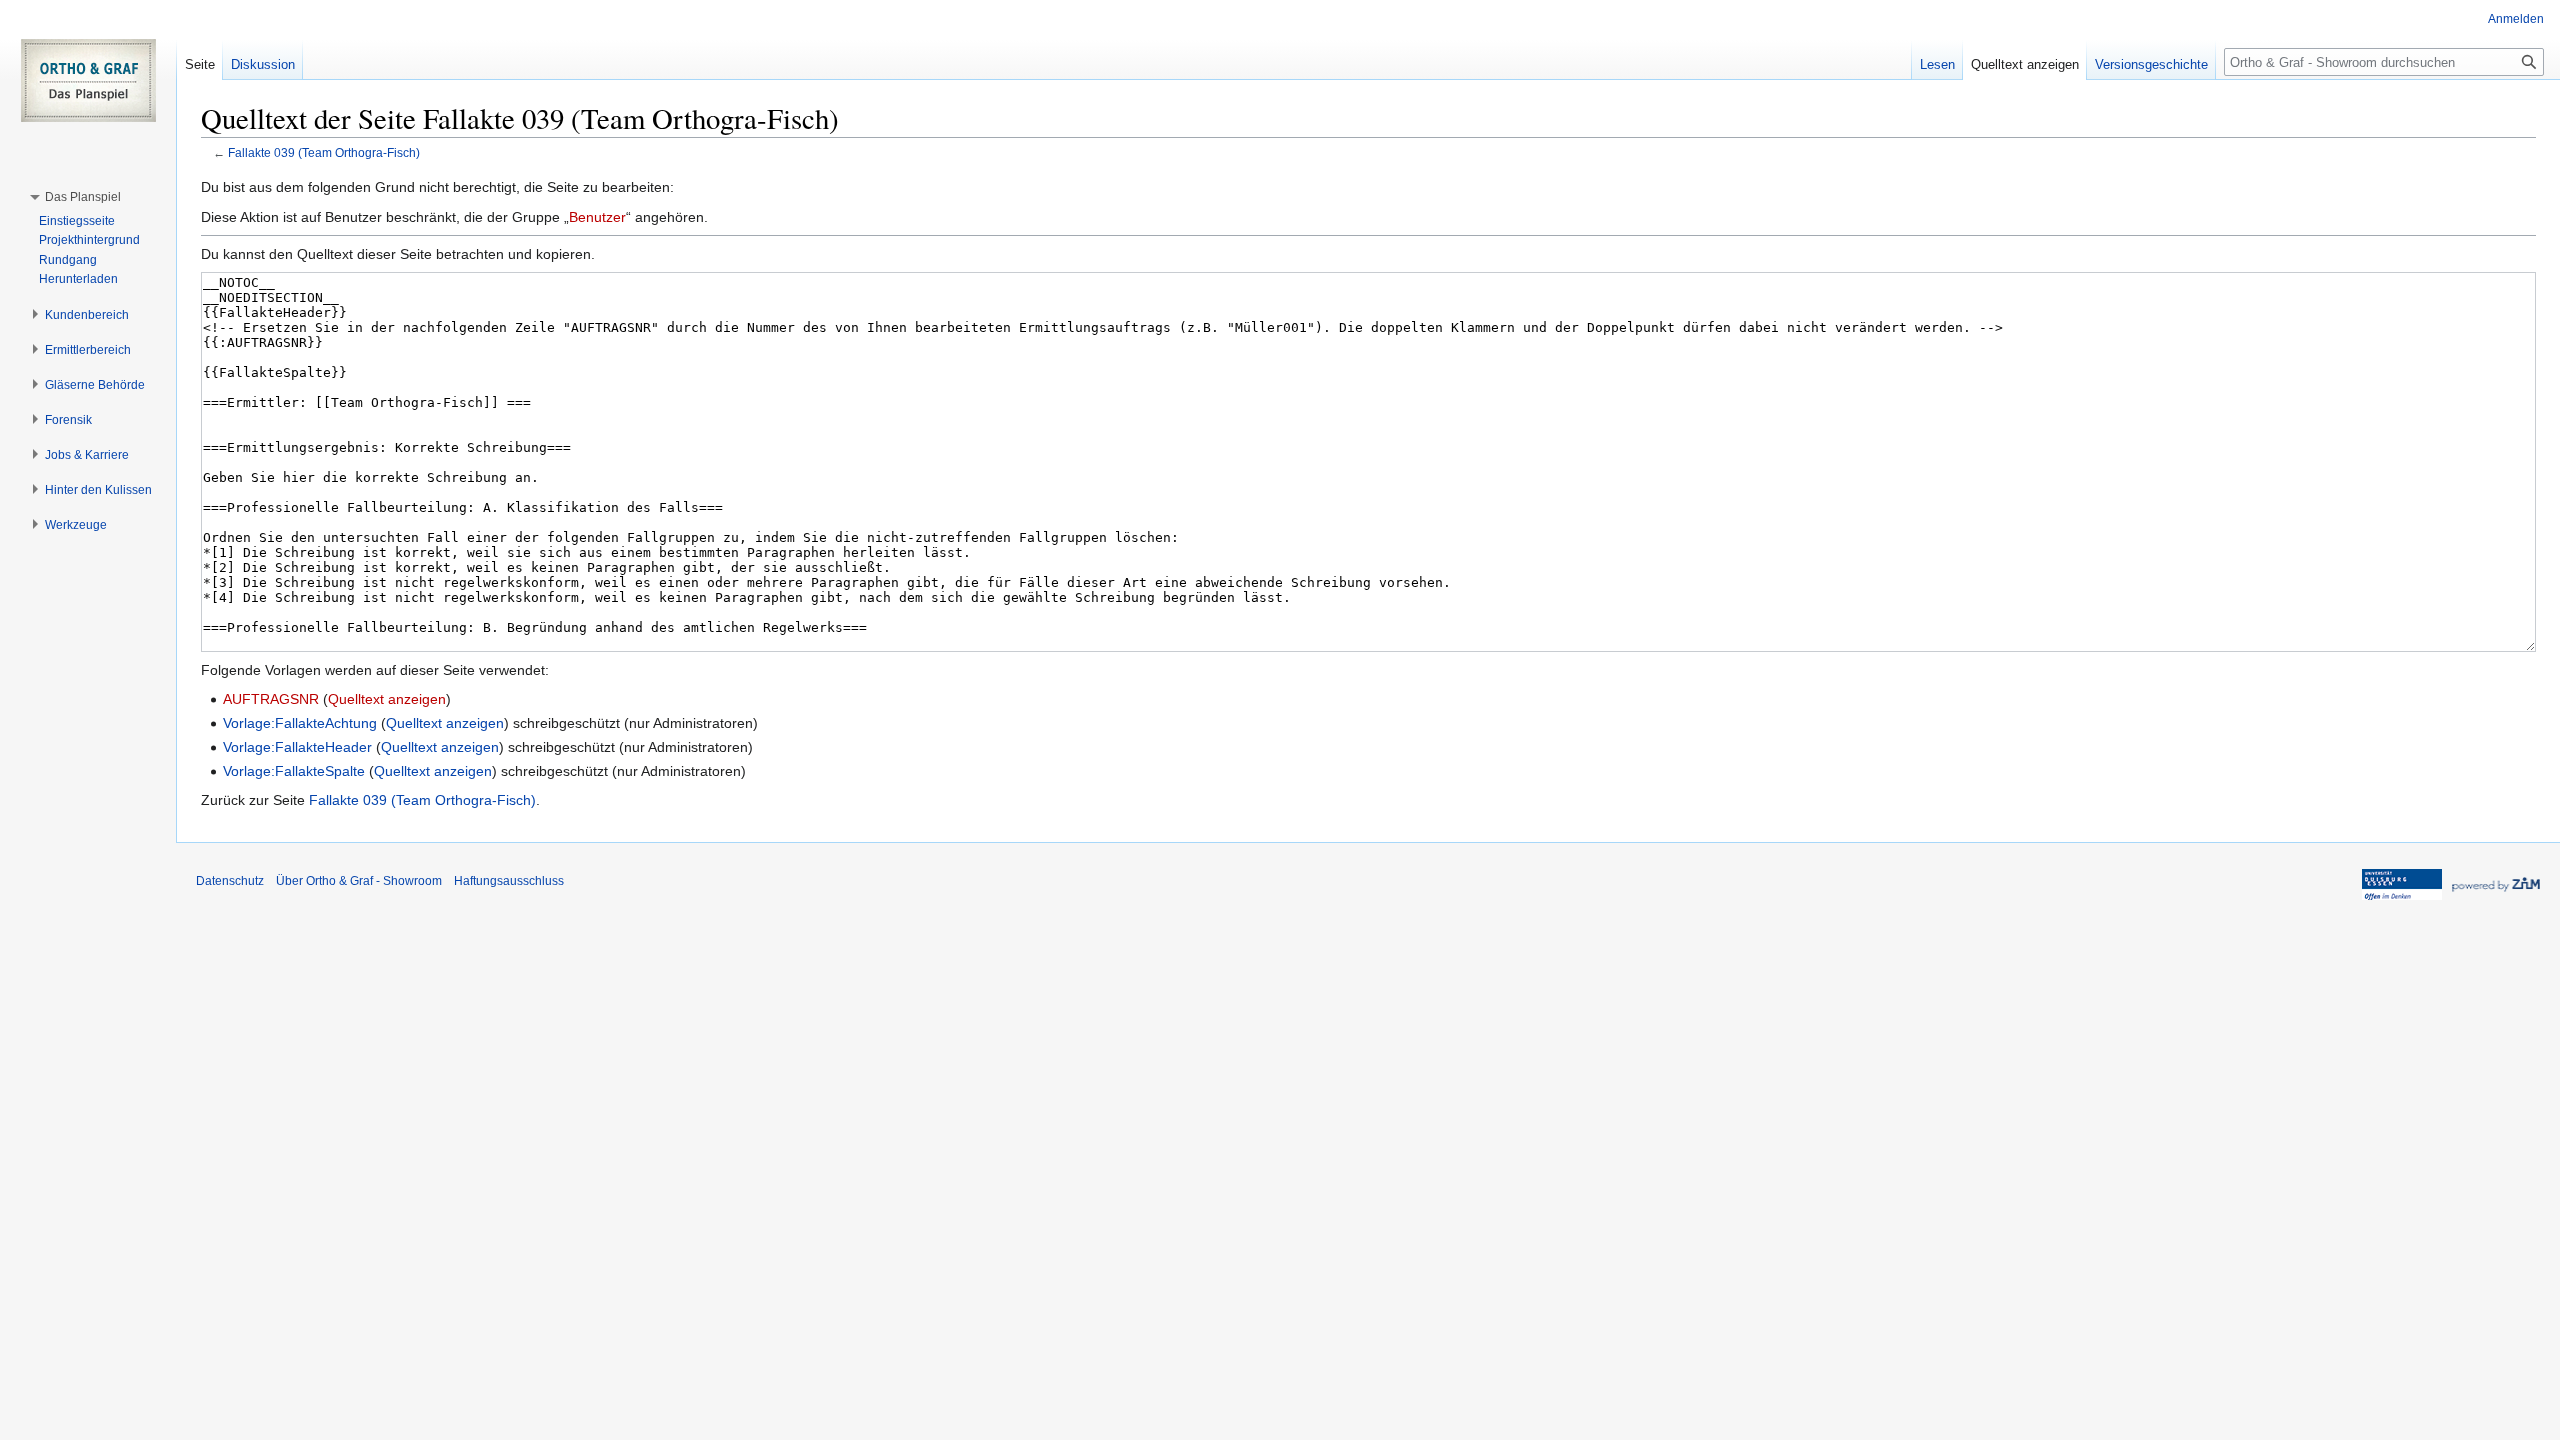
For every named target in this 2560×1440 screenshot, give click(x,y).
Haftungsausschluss (509, 881)
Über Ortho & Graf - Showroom (359, 881)
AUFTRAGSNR (271, 699)
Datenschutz (230, 881)
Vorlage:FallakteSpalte (294, 771)
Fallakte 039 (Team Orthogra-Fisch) (324, 152)
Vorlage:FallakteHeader (297, 747)
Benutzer (597, 217)
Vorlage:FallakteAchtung (300, 723)
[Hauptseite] (88, 80)
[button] (83, 197)
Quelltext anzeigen (387, 699)
